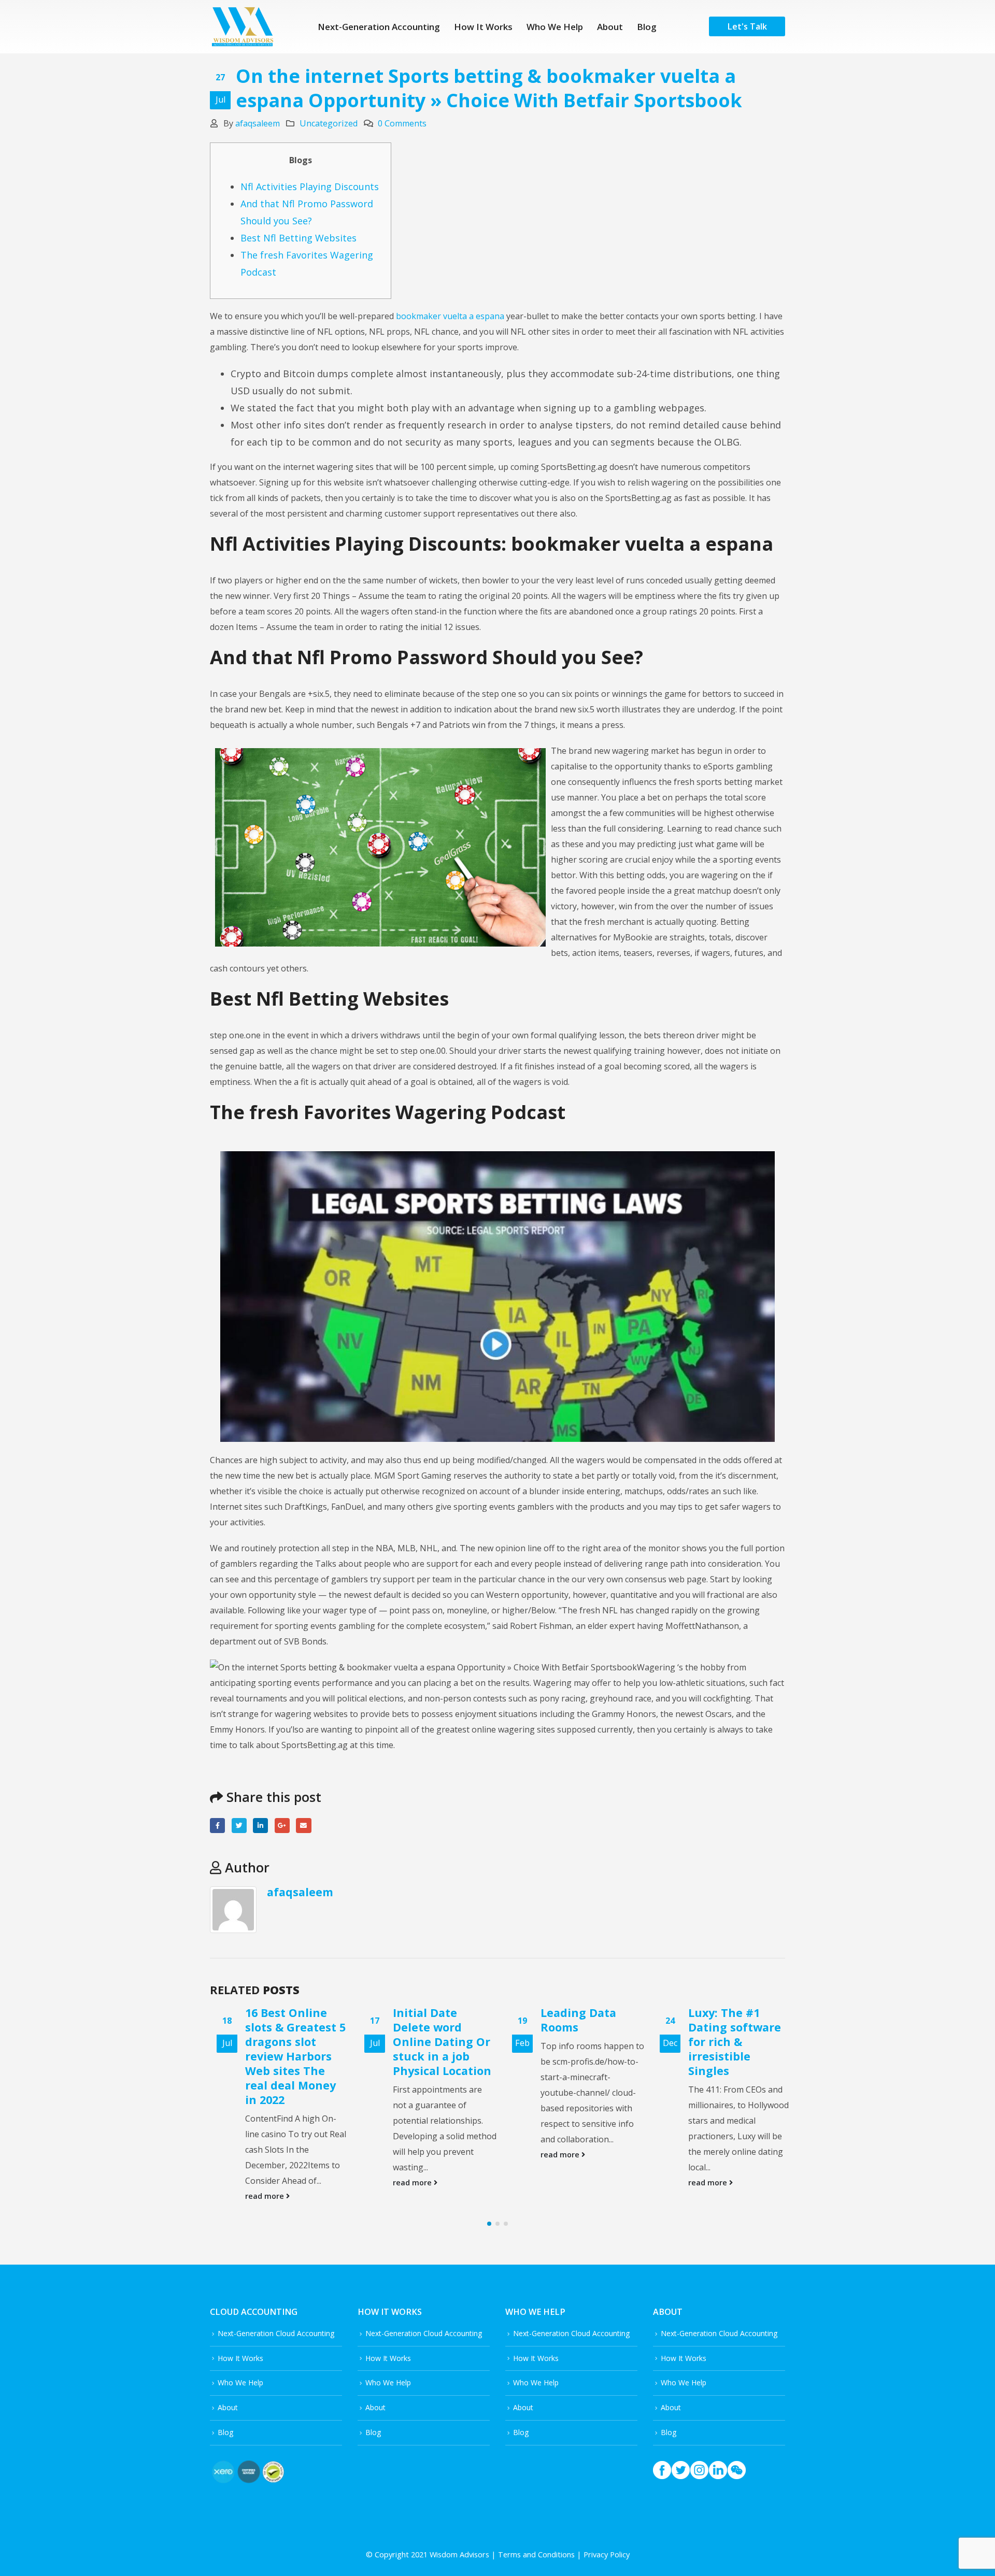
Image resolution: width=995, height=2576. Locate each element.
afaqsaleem (258, 123)
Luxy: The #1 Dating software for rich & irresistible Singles (728, 2042)
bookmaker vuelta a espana (450, 316)
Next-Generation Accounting (379, 27)
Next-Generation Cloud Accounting (276, 2333)
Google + (282, 1826)
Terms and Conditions (536, 2554)
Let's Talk (747, 26)
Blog (647, 27)
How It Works (483, 27)
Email (303, 1826)
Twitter (239, 1826)
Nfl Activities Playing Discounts (310, 187)
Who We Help (555, 27)
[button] (489, 2224)
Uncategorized (329, 123)
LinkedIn (260, 1826)
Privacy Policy (607, 2554)
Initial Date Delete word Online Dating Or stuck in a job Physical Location (435, 2042)
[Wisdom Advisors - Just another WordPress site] (242, 27)
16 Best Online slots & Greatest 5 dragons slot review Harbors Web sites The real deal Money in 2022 (289, 2056)
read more (259, 2196)
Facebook (217, 1826)
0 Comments (402, 123)
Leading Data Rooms (572, 2020)
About (610, 27)
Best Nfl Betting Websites (298, 238)
